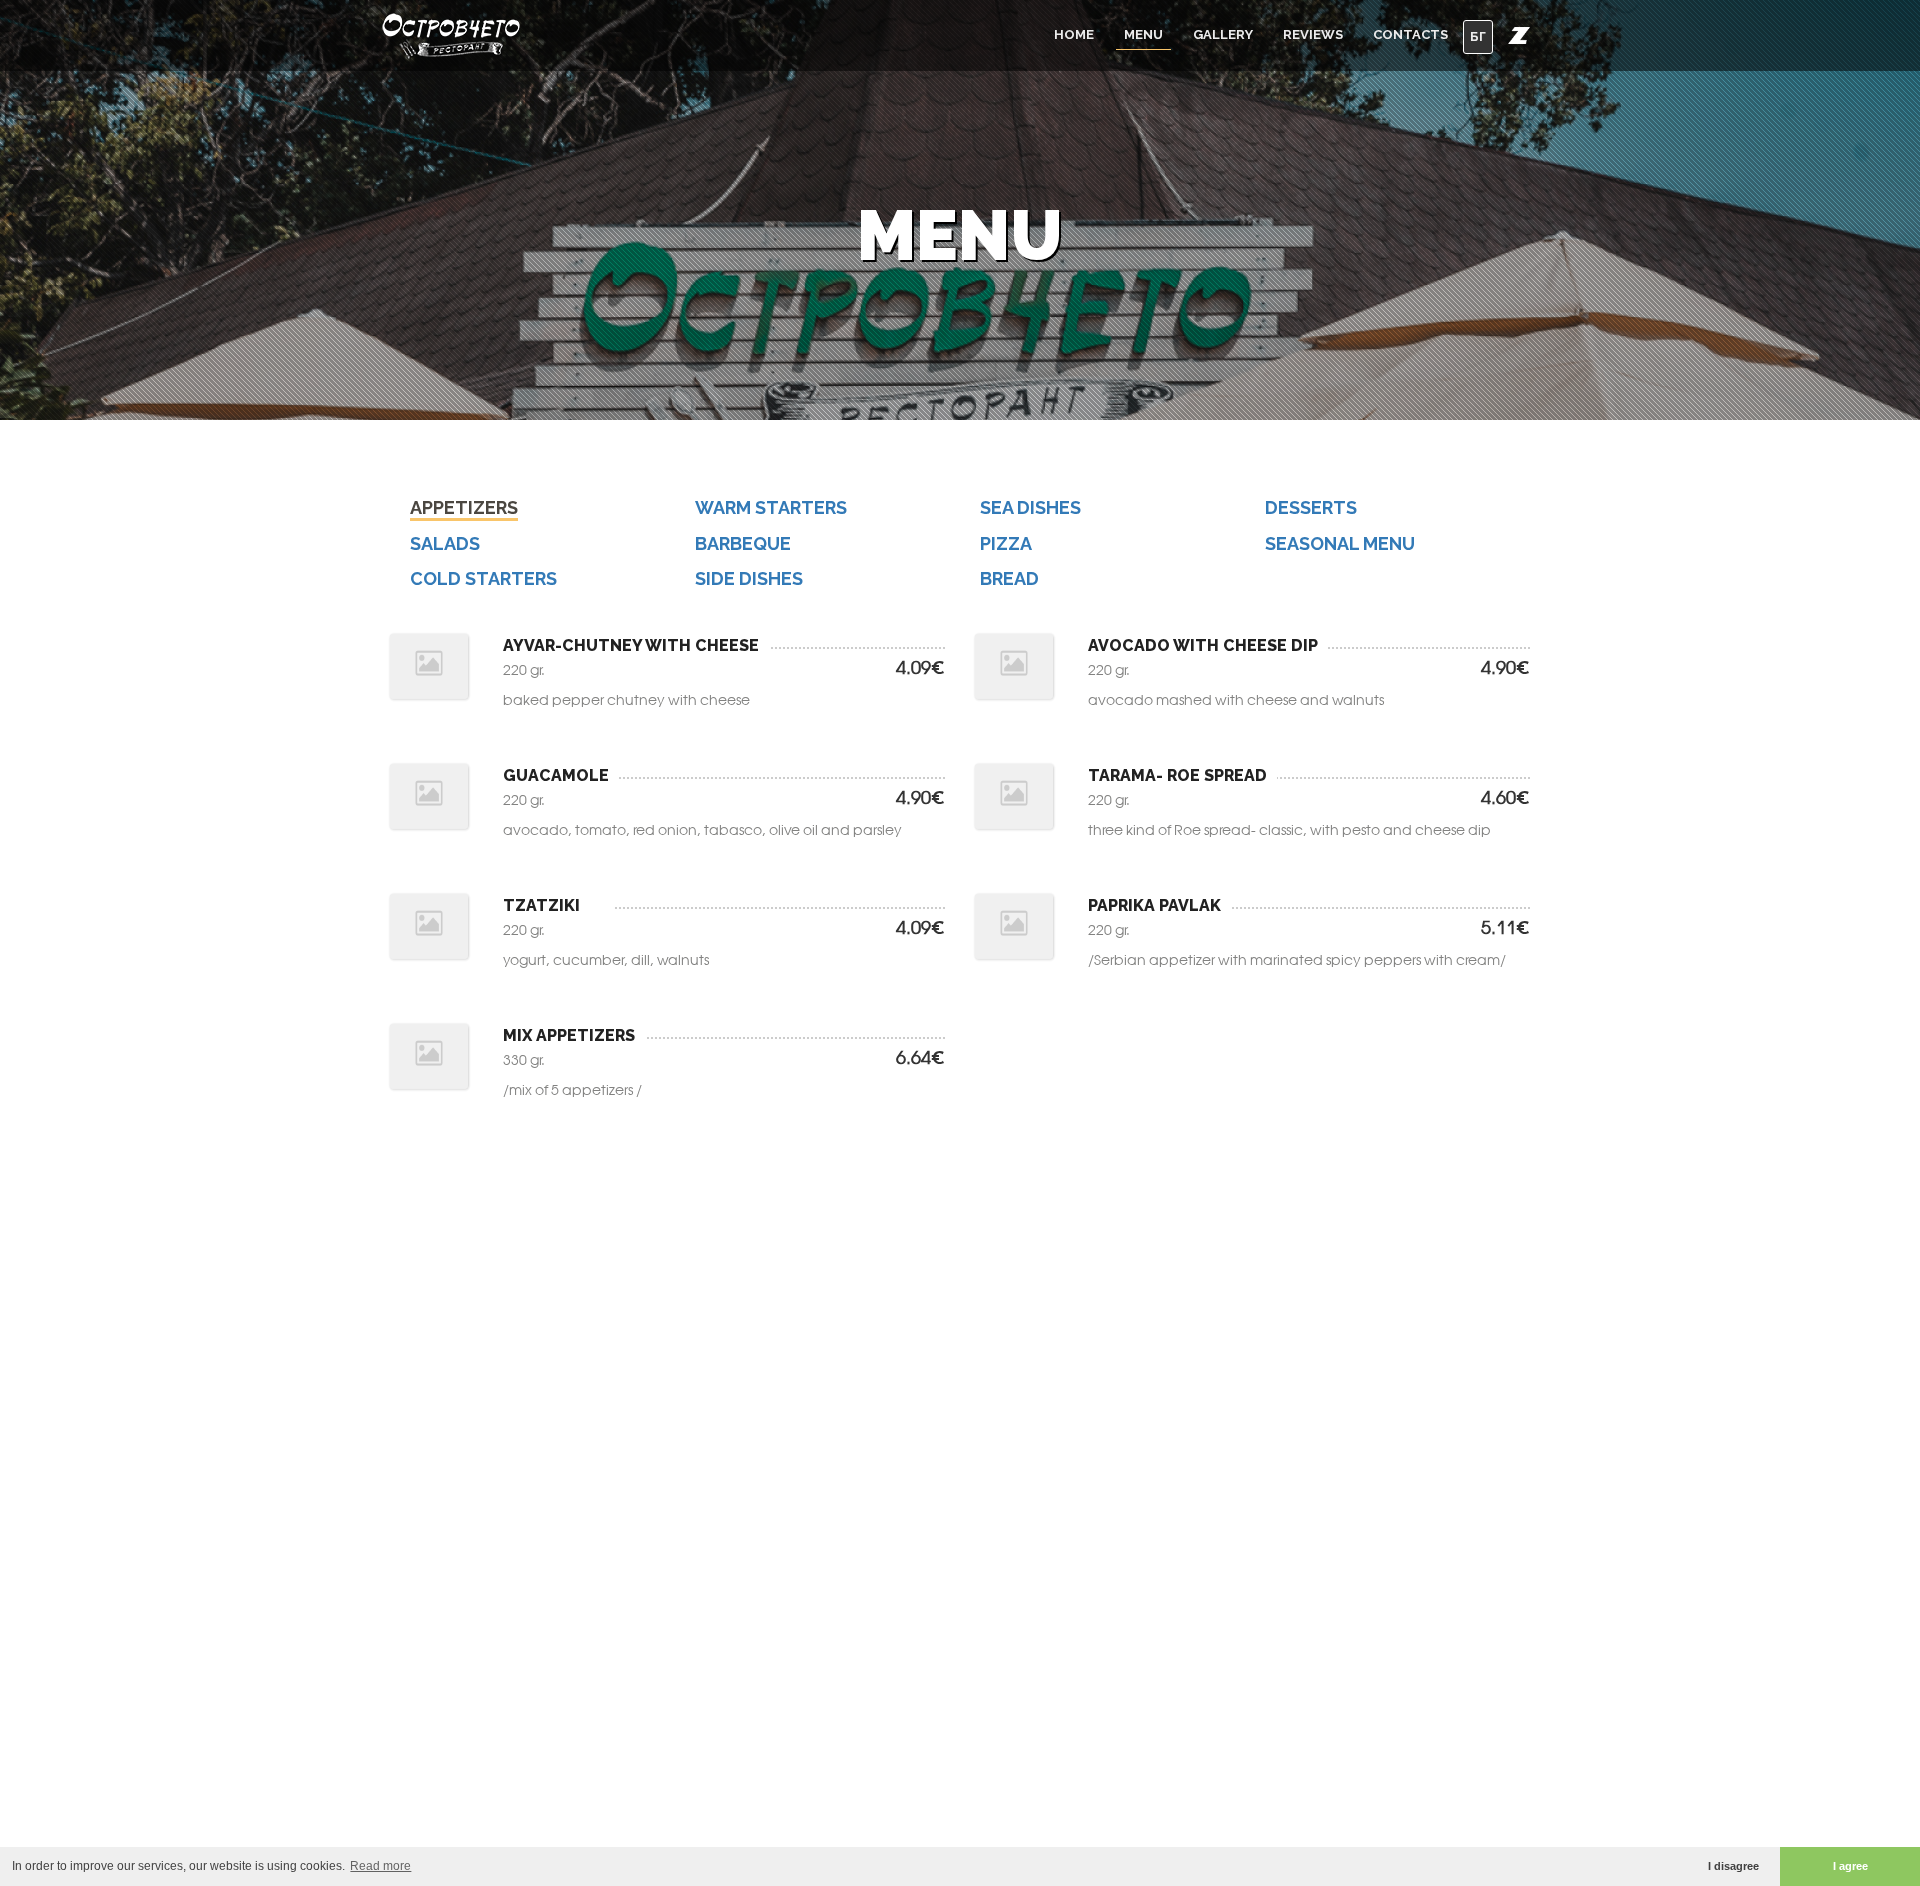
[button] (1519, 35)
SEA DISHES (1030, 507)
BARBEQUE (743, 543)
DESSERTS (1311, 507)
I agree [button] (1850, 1866)
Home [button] (1074, 34)
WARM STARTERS (771, 507)
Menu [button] (1143, 34)
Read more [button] (380, 1866)
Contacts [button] (1410, 34)
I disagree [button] (1733, 1866)
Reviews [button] (1313, 34)
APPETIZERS (464, 507)
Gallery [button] (1223, 34)
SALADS (445, 543)
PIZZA (1006, 543)
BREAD (1009, 578)
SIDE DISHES (749, 578)
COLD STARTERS (483, 578)
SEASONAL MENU (1340, 543)
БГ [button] (1478, 36)
